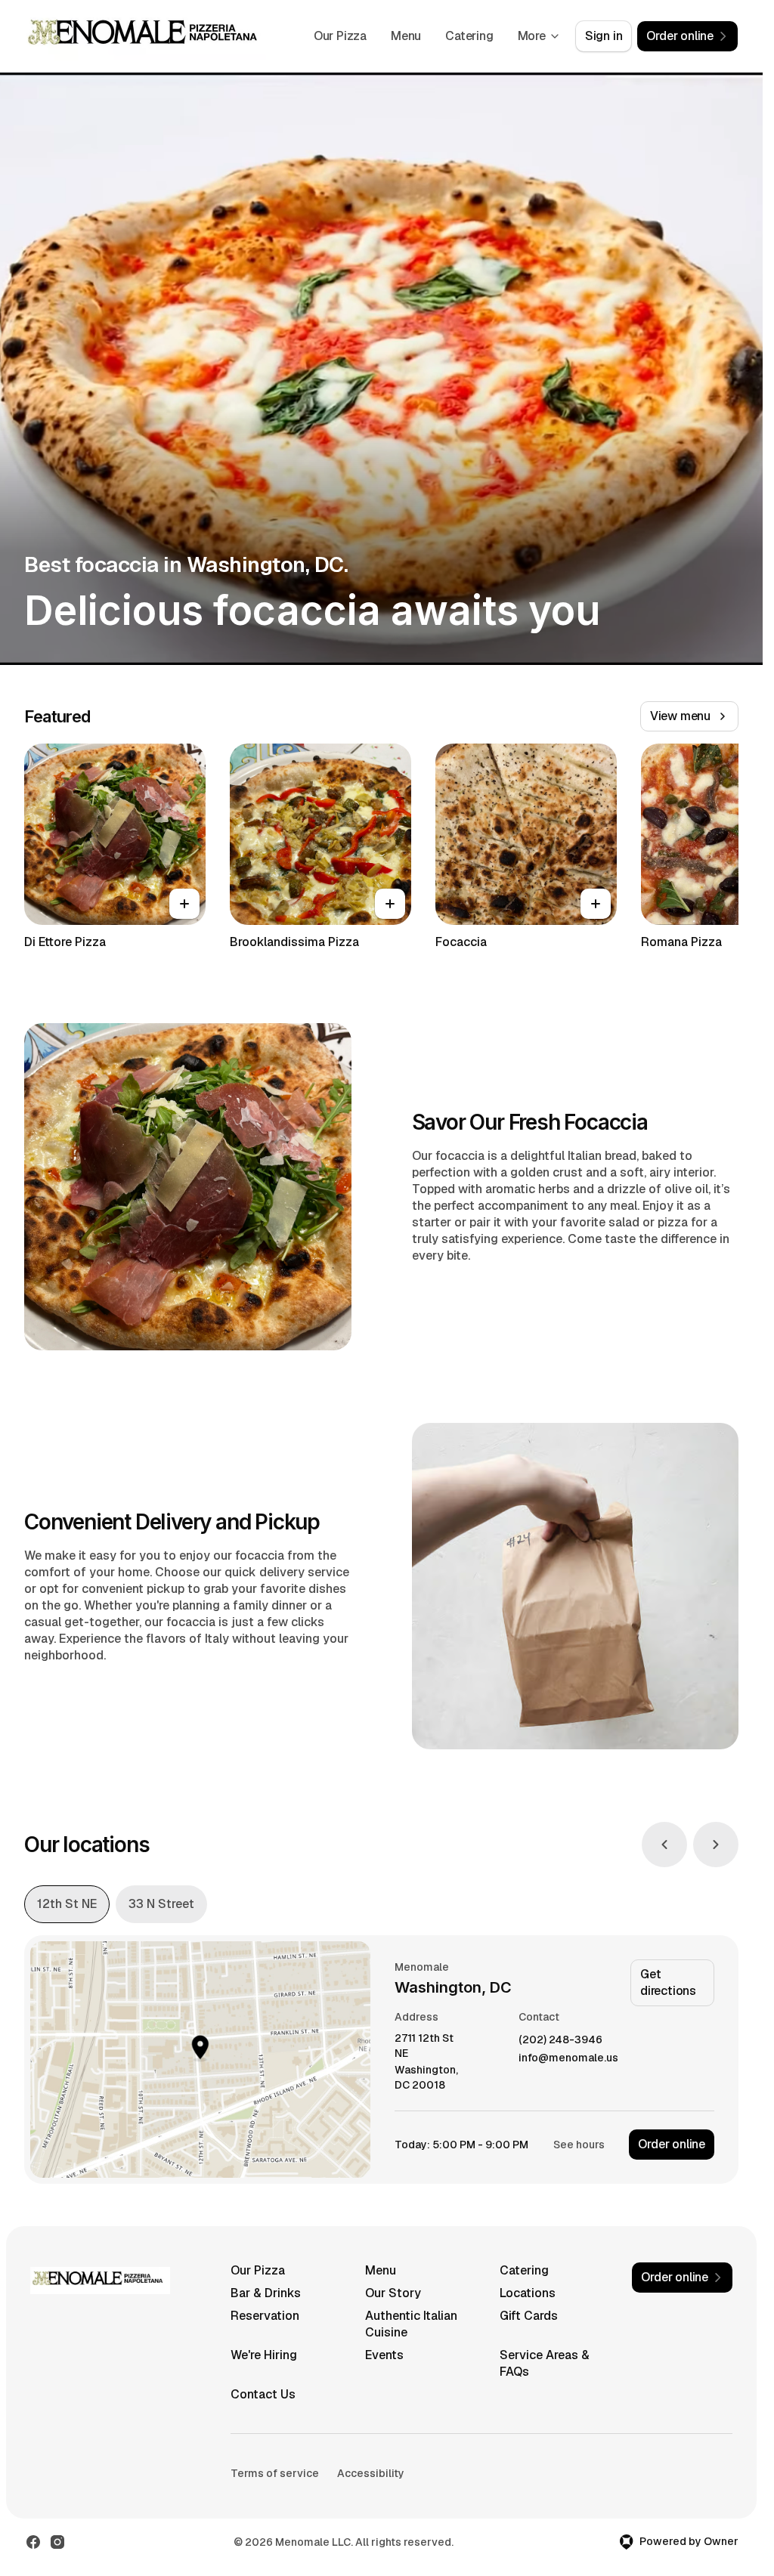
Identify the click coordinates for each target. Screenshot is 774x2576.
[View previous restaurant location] (664, 1845)
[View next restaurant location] (716, 1845)
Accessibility (371, 2473)
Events (384, 2355)
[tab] (67, 1904)
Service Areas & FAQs (545, 2363)
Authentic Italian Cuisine (411, 2324)
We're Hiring (264, 2355)
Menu (406, 36)
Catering (469, 36)
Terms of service (275, 2473)
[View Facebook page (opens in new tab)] (33, 2542)
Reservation (265, 2316)
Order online (672, 2144)
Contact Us (263, 2394)
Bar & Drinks (266, 2293)
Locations (528, 2293)
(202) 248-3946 (560, 2040)
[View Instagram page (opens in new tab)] (57, 2542)
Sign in (604, 36)
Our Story (393, 2293)
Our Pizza (340, 36)
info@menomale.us (568, 2058)
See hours (579, 2145)
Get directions (668, 1982)
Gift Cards (529, 2316)
